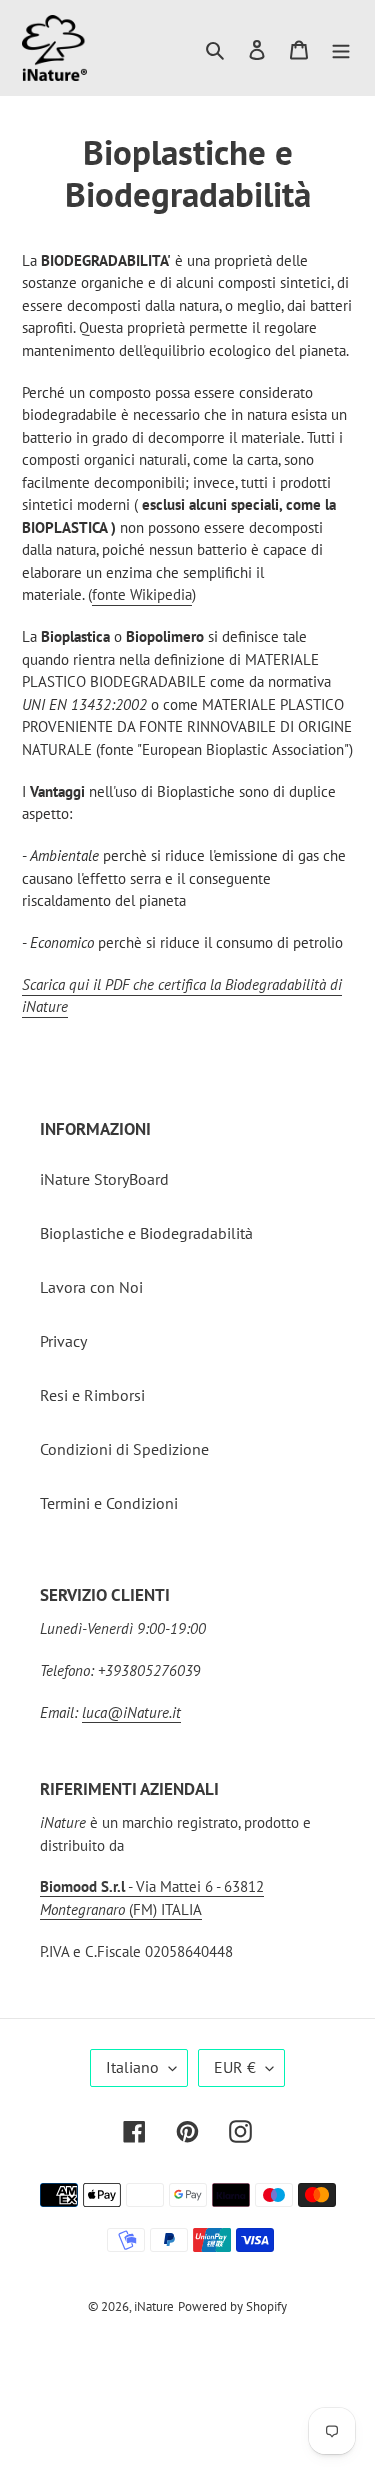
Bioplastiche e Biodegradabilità (146, 1233)
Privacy (63, 1341)
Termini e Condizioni (109, 1503)
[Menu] (341, 48)
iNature (154, 2306)
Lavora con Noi (91, 1287)
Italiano (132, 2067)
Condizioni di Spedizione (124, 1449)
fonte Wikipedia (142, 594)
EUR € (235, 2067)
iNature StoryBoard (104, 1179)
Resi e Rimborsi (92, 1395)
